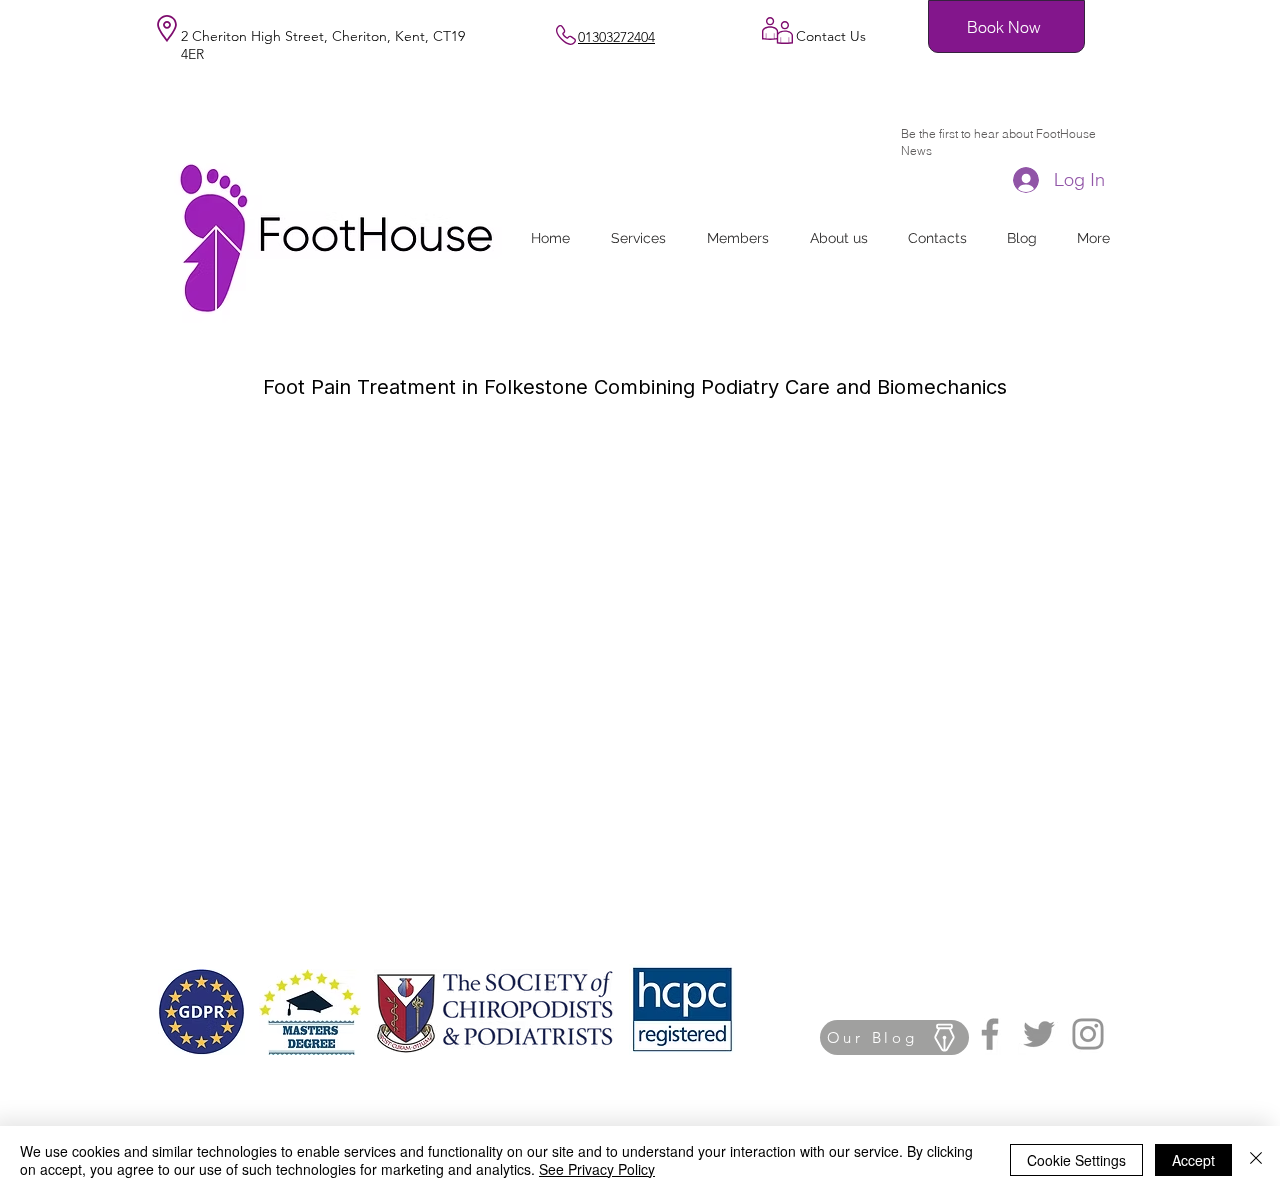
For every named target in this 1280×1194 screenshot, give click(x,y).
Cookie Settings (1076, 1160)
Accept (1193, 1160)
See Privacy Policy (597, 1169)
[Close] (1256, 1160)
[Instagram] (1088, 1034)
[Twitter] (1039, 1034)
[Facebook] (990, 1034)
